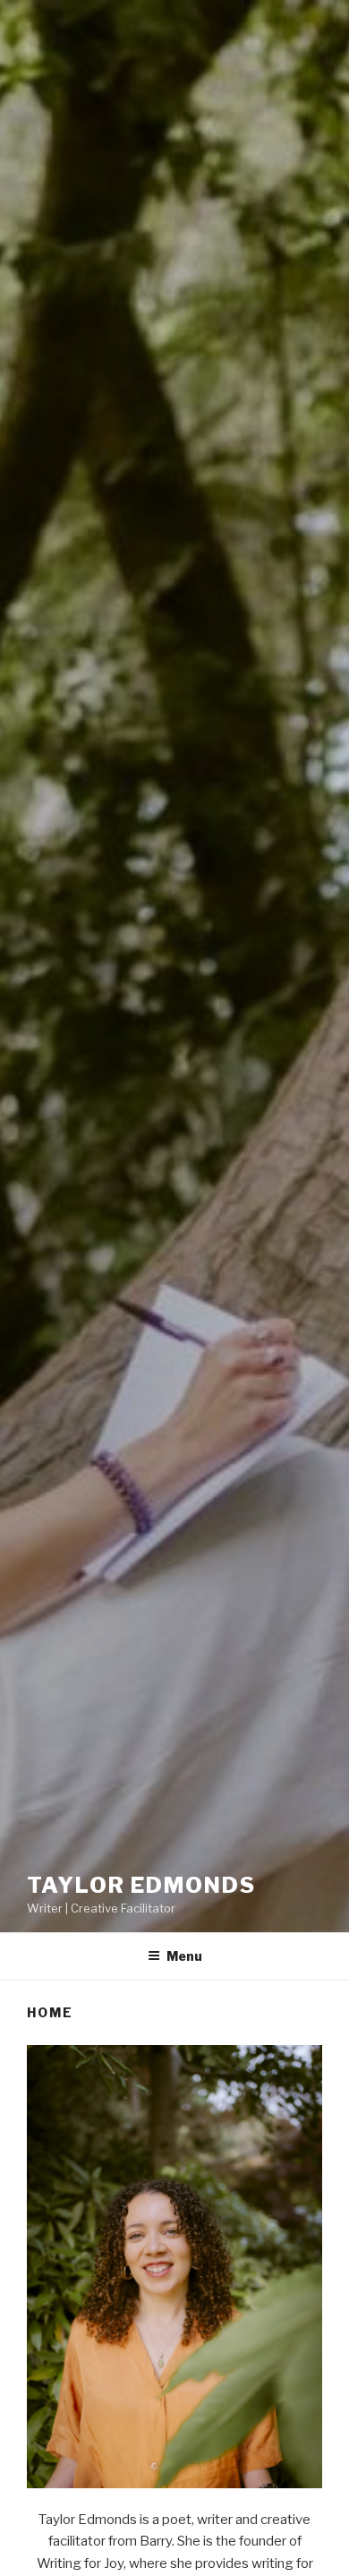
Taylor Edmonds (141, 1885)
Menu (184, 1956)
